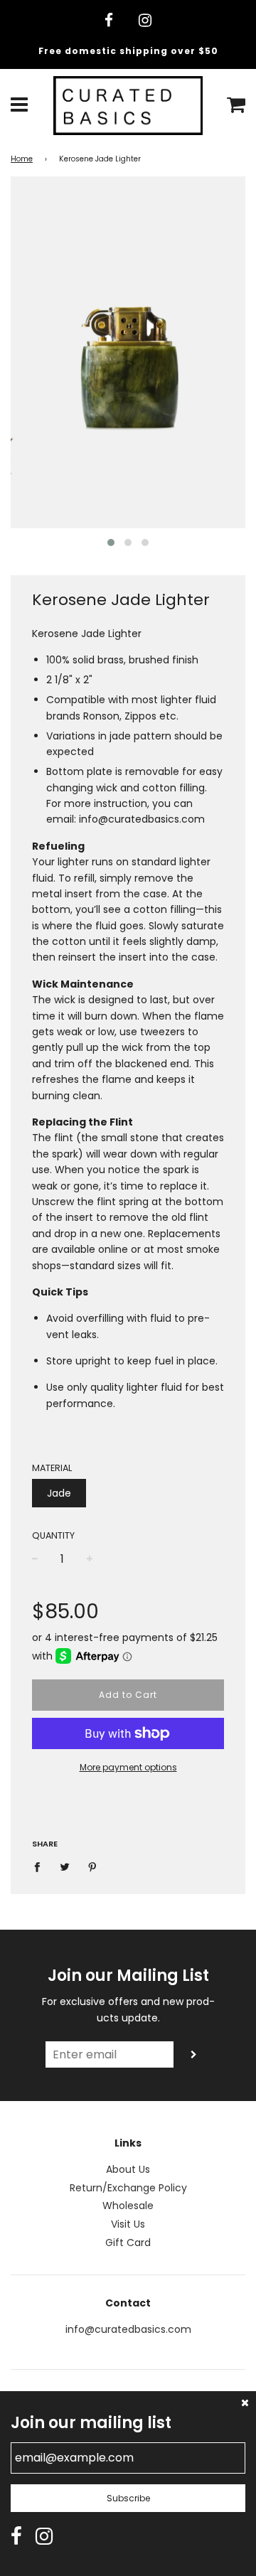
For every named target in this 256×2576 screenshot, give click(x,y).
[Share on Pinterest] (93, 1866)
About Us (128, 2169)
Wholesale (128, 2206)
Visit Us (128, 2224)
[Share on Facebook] (41, 1866)
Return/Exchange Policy (128, 2188)
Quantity (53, 1535)
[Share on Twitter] (65, 1866)
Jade (59, 1493)
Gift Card (128, 2243)
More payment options (128, 1767)
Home (22, 159)
